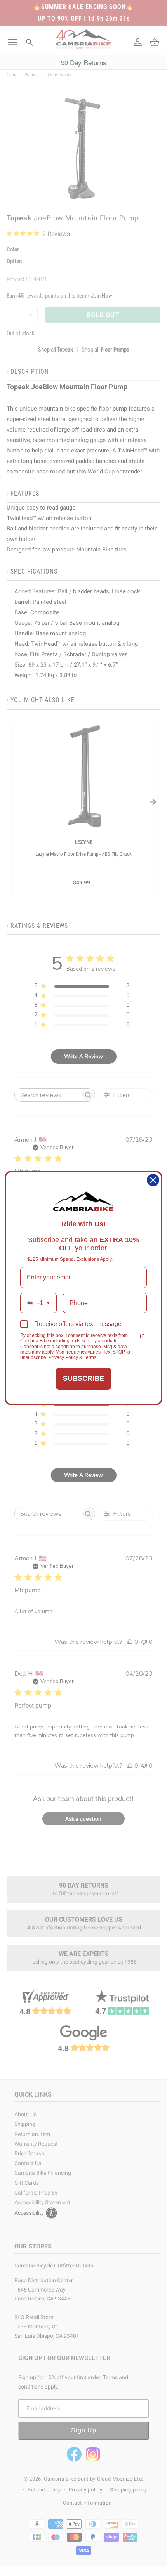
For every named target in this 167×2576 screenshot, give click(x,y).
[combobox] (38, 1303)
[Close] (153, 1180)
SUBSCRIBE (83, 1378)
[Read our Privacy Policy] (142, 1336)
